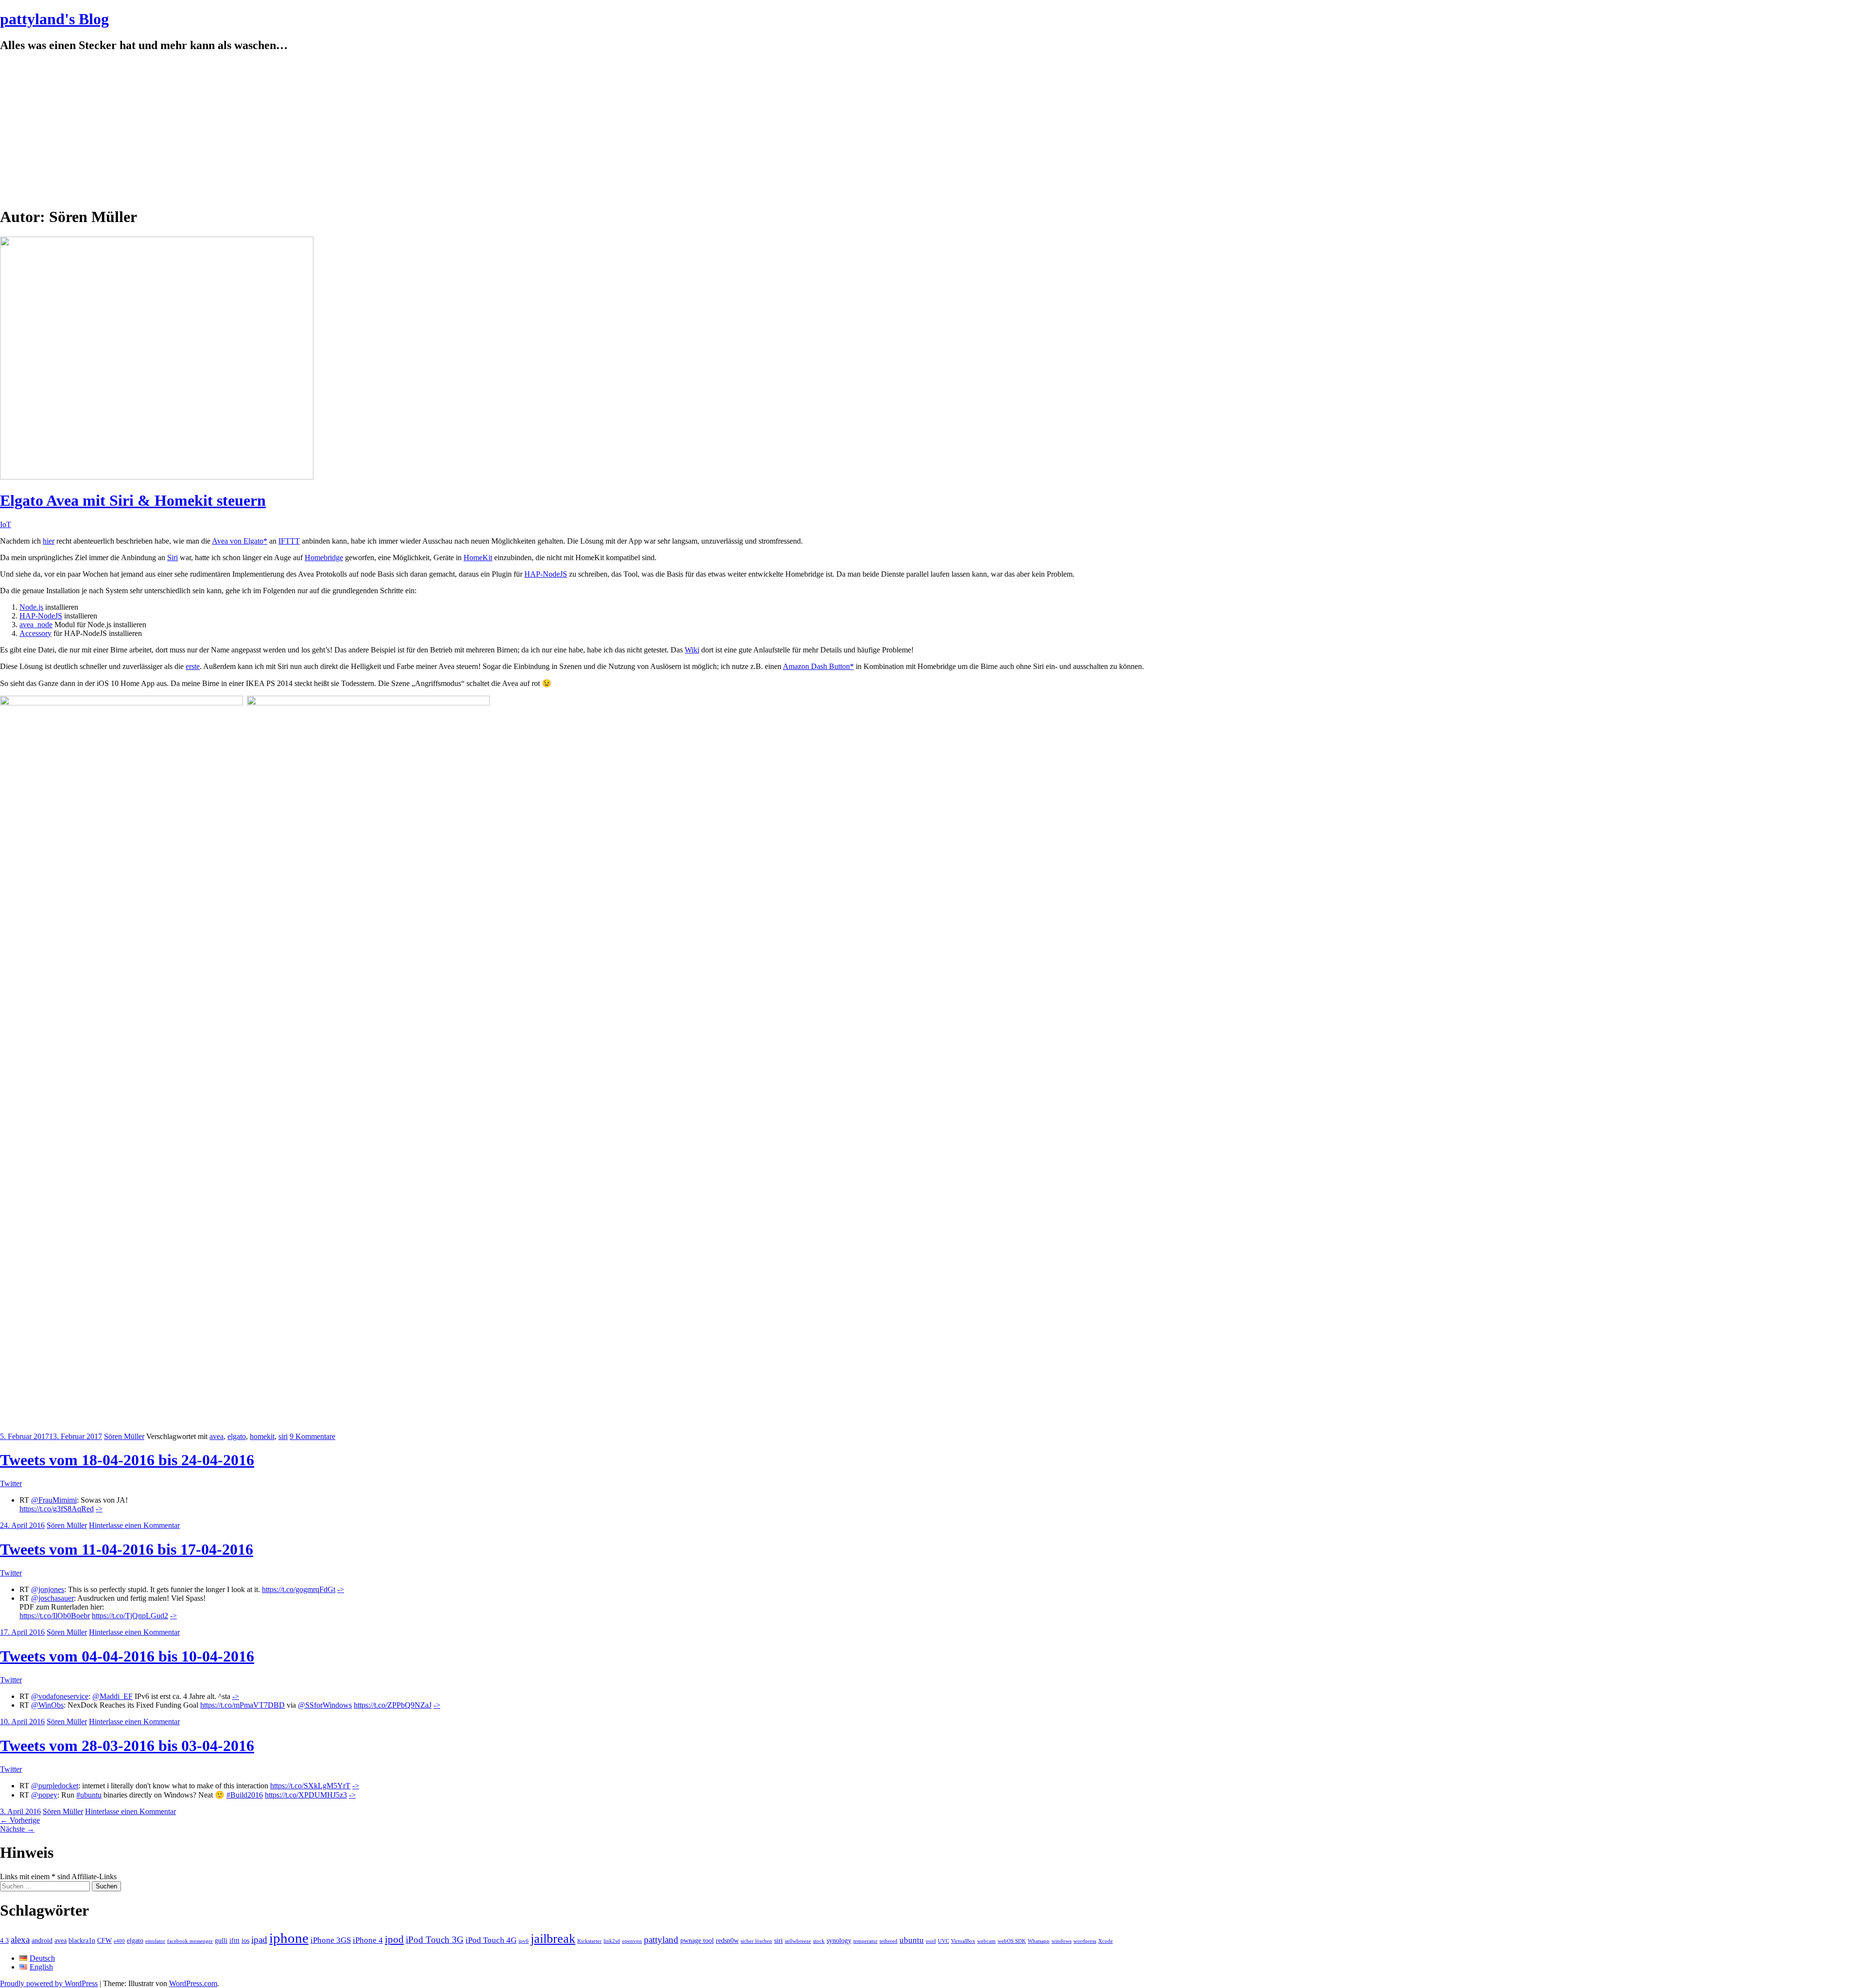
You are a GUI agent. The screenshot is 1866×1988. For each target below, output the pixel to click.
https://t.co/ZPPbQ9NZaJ (393, 1705)
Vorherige (20, 1820)
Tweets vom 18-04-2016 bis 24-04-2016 (127, 1460)
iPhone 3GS (331, 1940)
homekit (262, 1436)
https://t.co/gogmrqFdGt (299, 1589)
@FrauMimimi (54, 1500)
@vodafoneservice (60, 1696)
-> (99, 1509)
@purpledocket (55, 1786)
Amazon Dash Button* (818, 666)
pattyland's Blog (54, 19)
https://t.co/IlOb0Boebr (55, 1616)
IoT (6, 524)
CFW (104, 1940)
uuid (931, 1941)
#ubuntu (89, 1795)
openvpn (632, 1941)
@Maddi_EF (112, 1696)
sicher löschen (756, 1941)
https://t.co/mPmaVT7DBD (242, 1705)
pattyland (661, 1940)
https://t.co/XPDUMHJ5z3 (306, 1795)
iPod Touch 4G (491, 1940)
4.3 (4, 1940)
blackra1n (82, 1940)
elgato (237, 1436)
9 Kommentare (312, 1436)
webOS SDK (1012, 1941)
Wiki (692, 650)
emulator (155, 1941)
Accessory (35, 633)
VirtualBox (963, 1941)
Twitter (11, 1483)
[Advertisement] (933, 130)
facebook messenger (190, 1941)
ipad (259, 1940)
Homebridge (324, 557)
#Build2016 (245, 1795)
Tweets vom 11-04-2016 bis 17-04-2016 (127, 1549)
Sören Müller (124, 1436)
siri (283, 1436)
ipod (394, 1939)
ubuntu (912, 1940)
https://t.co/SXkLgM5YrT (310, 1786)
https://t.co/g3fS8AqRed (57, 1509)
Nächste (17, 1829)
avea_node (36, 625)
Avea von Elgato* (240, 541)
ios (245, 1940)
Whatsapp (1039, 1941)
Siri (173, 557)
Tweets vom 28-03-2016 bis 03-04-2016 (127, 1746)
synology (839, 1940)
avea (216, 1436)
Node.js (31, 607)
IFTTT (289, 541)
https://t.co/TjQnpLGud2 (130, 1616)
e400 (119, 1941)
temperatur (865, 1941)
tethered (889, 1941)
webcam (986, 1941)
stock (819, 1941)
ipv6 (524, 1941)
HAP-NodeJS (546, 574)
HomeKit (478, 557)
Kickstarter (589, 1941)
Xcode (1106, 1941)
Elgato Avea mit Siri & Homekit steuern (133, 500)
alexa (20, 1940)
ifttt (234, 1940)
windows (1062, 1941)
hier (49, 541)
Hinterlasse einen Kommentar (134, 1525)
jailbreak (553, 1939)
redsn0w (727, 1940)
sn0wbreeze (798, 1941)
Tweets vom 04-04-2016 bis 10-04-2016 (127, 1656)
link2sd (612, 1941)
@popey (44, 1795)
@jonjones (48, 1589)
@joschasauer (52, 1598)
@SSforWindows (325, 1705)
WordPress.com (193, 1983)
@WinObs (47, 1705)
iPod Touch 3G (435, 1940)
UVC (943, 1941)
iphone (289, 1938)
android (42, 1940)
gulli (221, 1940)
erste (193, 666)
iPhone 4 (368, 1940)
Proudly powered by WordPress (49, 1983)
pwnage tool (697, 1940)
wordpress (1085, 1941)
